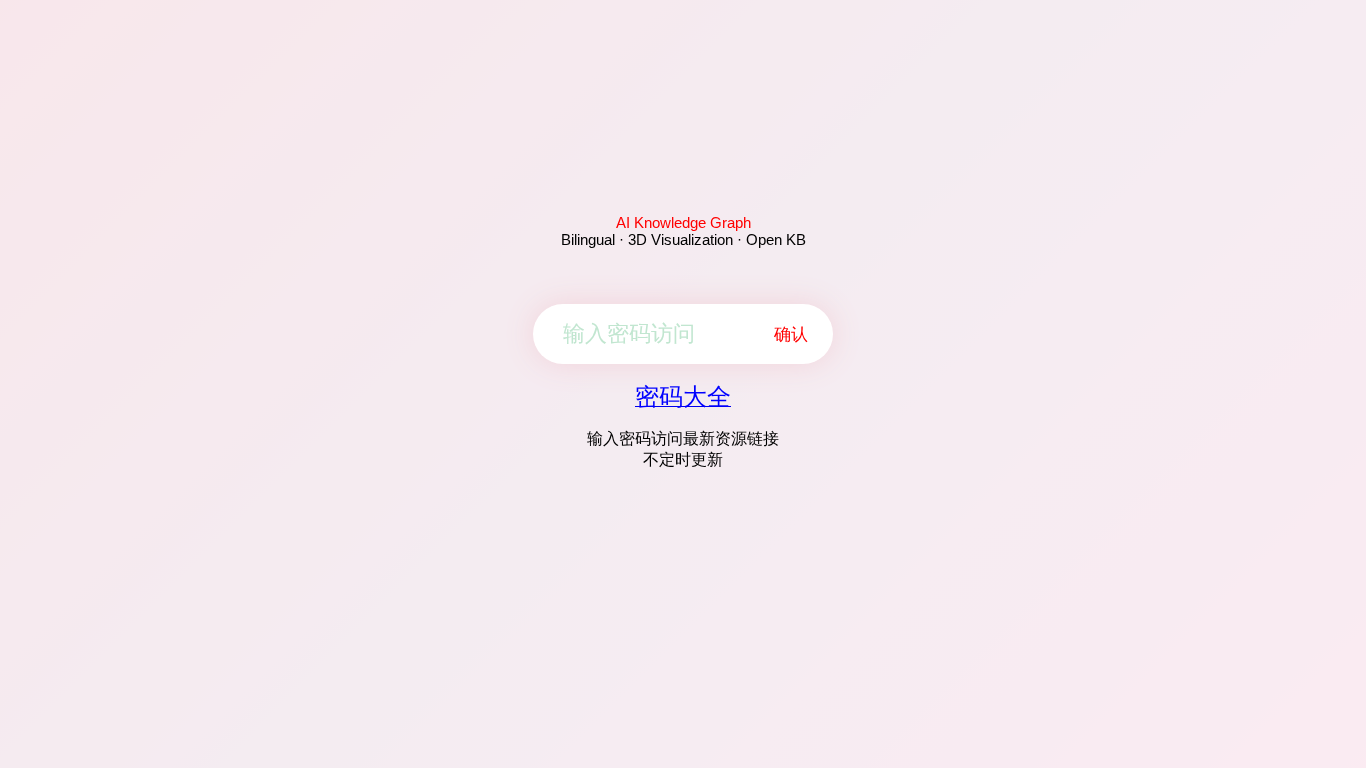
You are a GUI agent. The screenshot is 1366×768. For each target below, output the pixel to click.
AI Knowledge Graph (683, 222)
